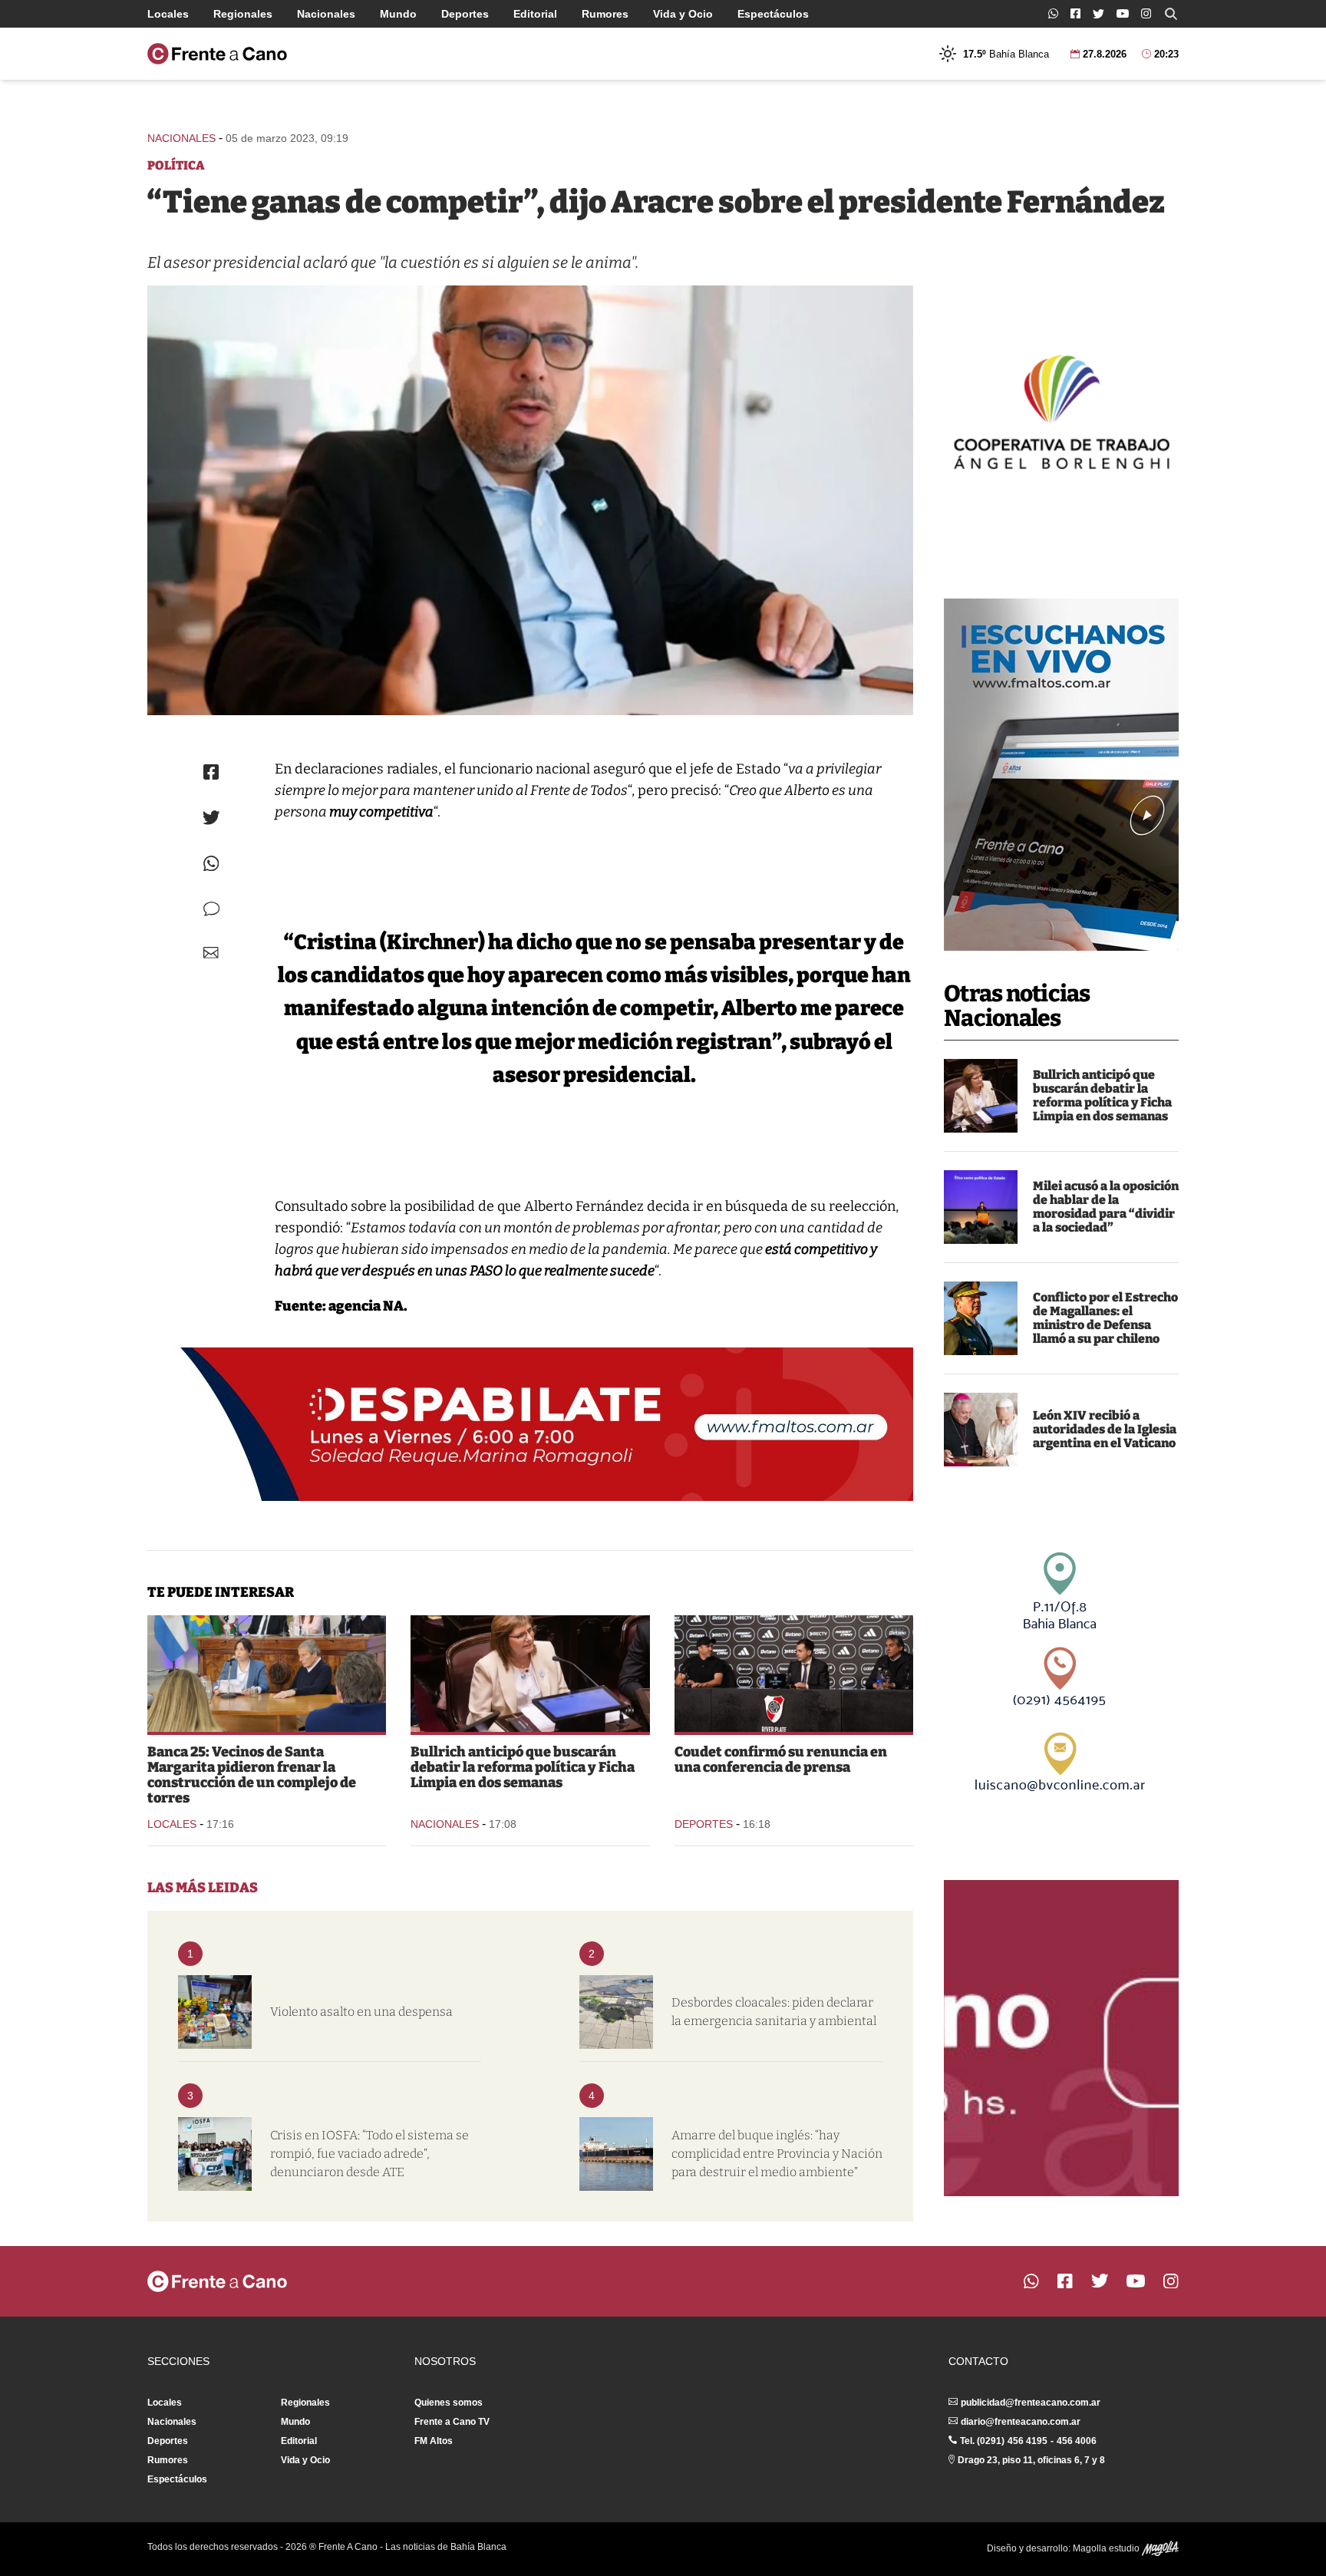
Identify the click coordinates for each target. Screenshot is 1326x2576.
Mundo (398, 14)
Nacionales (326, 14)
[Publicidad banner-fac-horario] (1061, 2038)
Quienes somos (449, 2403)
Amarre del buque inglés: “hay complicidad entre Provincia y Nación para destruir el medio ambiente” (777, 2154)
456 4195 (1027, 2441)
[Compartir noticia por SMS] (211, 909)
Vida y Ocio (683, 14)
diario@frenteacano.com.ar (1021, 2422)
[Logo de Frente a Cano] (217, 54)
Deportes (465, 14)
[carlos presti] (981, 1318)
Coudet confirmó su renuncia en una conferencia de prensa (781, 1760)
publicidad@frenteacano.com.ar (1031, 2403)
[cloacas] (616, 2012)
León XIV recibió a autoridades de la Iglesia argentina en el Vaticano (1105, 1429)
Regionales (243, 14)
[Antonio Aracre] (530, 500)
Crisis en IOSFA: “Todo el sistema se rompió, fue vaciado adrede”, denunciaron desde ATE (369, 2154)
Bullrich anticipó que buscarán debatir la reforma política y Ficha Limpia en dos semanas (1102, 1095)
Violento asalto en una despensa (361, 2012)
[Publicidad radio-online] (1061, 775)
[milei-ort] (981, 1207)
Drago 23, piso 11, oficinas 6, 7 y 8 (1031, 2460)
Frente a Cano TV (452, 2422)
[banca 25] (267, 1674)
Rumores (605, 14)
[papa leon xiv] (981, 1430)
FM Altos (434, 2441)
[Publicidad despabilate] (530, 1424)
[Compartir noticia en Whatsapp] (211, 864)
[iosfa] (215, 2154)
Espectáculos (773, 14)
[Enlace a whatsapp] (1053, 13)
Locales (168, 14)
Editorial (535, 14)
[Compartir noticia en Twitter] (211, 818)
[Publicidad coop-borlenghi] (1061, 410)
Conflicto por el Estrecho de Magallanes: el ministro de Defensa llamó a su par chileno (1105, 1318)
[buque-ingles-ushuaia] (616, 2154)
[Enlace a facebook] (1075, 13)
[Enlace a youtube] (1123, 13)
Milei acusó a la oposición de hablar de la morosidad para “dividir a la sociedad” (1106, 1207)
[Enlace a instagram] (1146, 13)
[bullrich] (981, 1096)
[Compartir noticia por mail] (211, 953)
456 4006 (1077, 2441)
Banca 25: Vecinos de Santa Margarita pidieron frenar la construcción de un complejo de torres (252, 1775)
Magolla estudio (1107, 2548)
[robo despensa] (215, 2012)
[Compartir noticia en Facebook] (211, 772)
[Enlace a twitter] (1098, 14)
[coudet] (794, 1674)
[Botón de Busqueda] (1171, 14)
